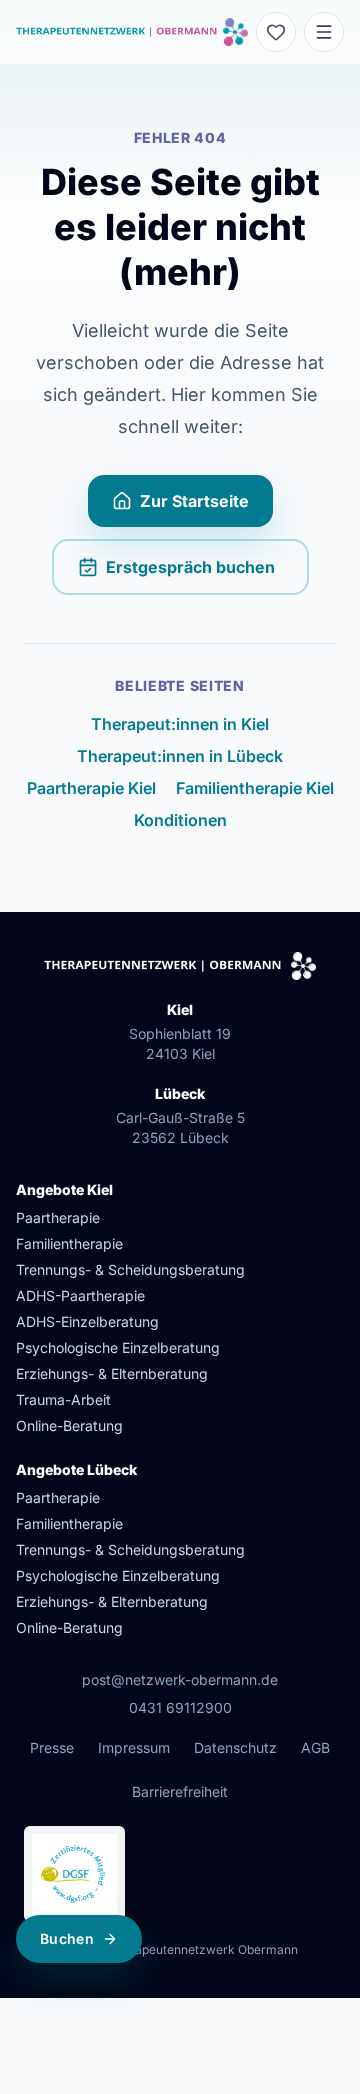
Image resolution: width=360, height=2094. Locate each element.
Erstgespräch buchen (207, 573)
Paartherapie (58, 1217)
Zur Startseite (194, 501)
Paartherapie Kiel (91, 788)
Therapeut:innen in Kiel (180, 724)
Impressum (134, 1747)
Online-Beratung (69, 1425)
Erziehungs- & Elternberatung (112, 1373)
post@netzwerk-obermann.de (180, 1679)
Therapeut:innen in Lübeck (180, 756)
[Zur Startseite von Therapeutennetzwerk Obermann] (132, 32)
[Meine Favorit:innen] (276, 32)
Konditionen (180, 820)
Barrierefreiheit (180, 1791)
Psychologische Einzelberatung (118, 1347)
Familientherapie (69, 1243)
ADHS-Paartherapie (80, 1295)
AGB (315, 1747)
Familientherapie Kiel (255, 788)
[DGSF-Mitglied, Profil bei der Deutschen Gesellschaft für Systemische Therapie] (74, 1874)
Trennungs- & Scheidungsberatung (130, 1269)
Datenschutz (235, 1747)
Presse (52, 1747)
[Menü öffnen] (324, 32)
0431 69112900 (180, 1707)
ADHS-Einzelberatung (87, 1321)
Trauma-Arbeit (63, 1399)
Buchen (67, 1938)
